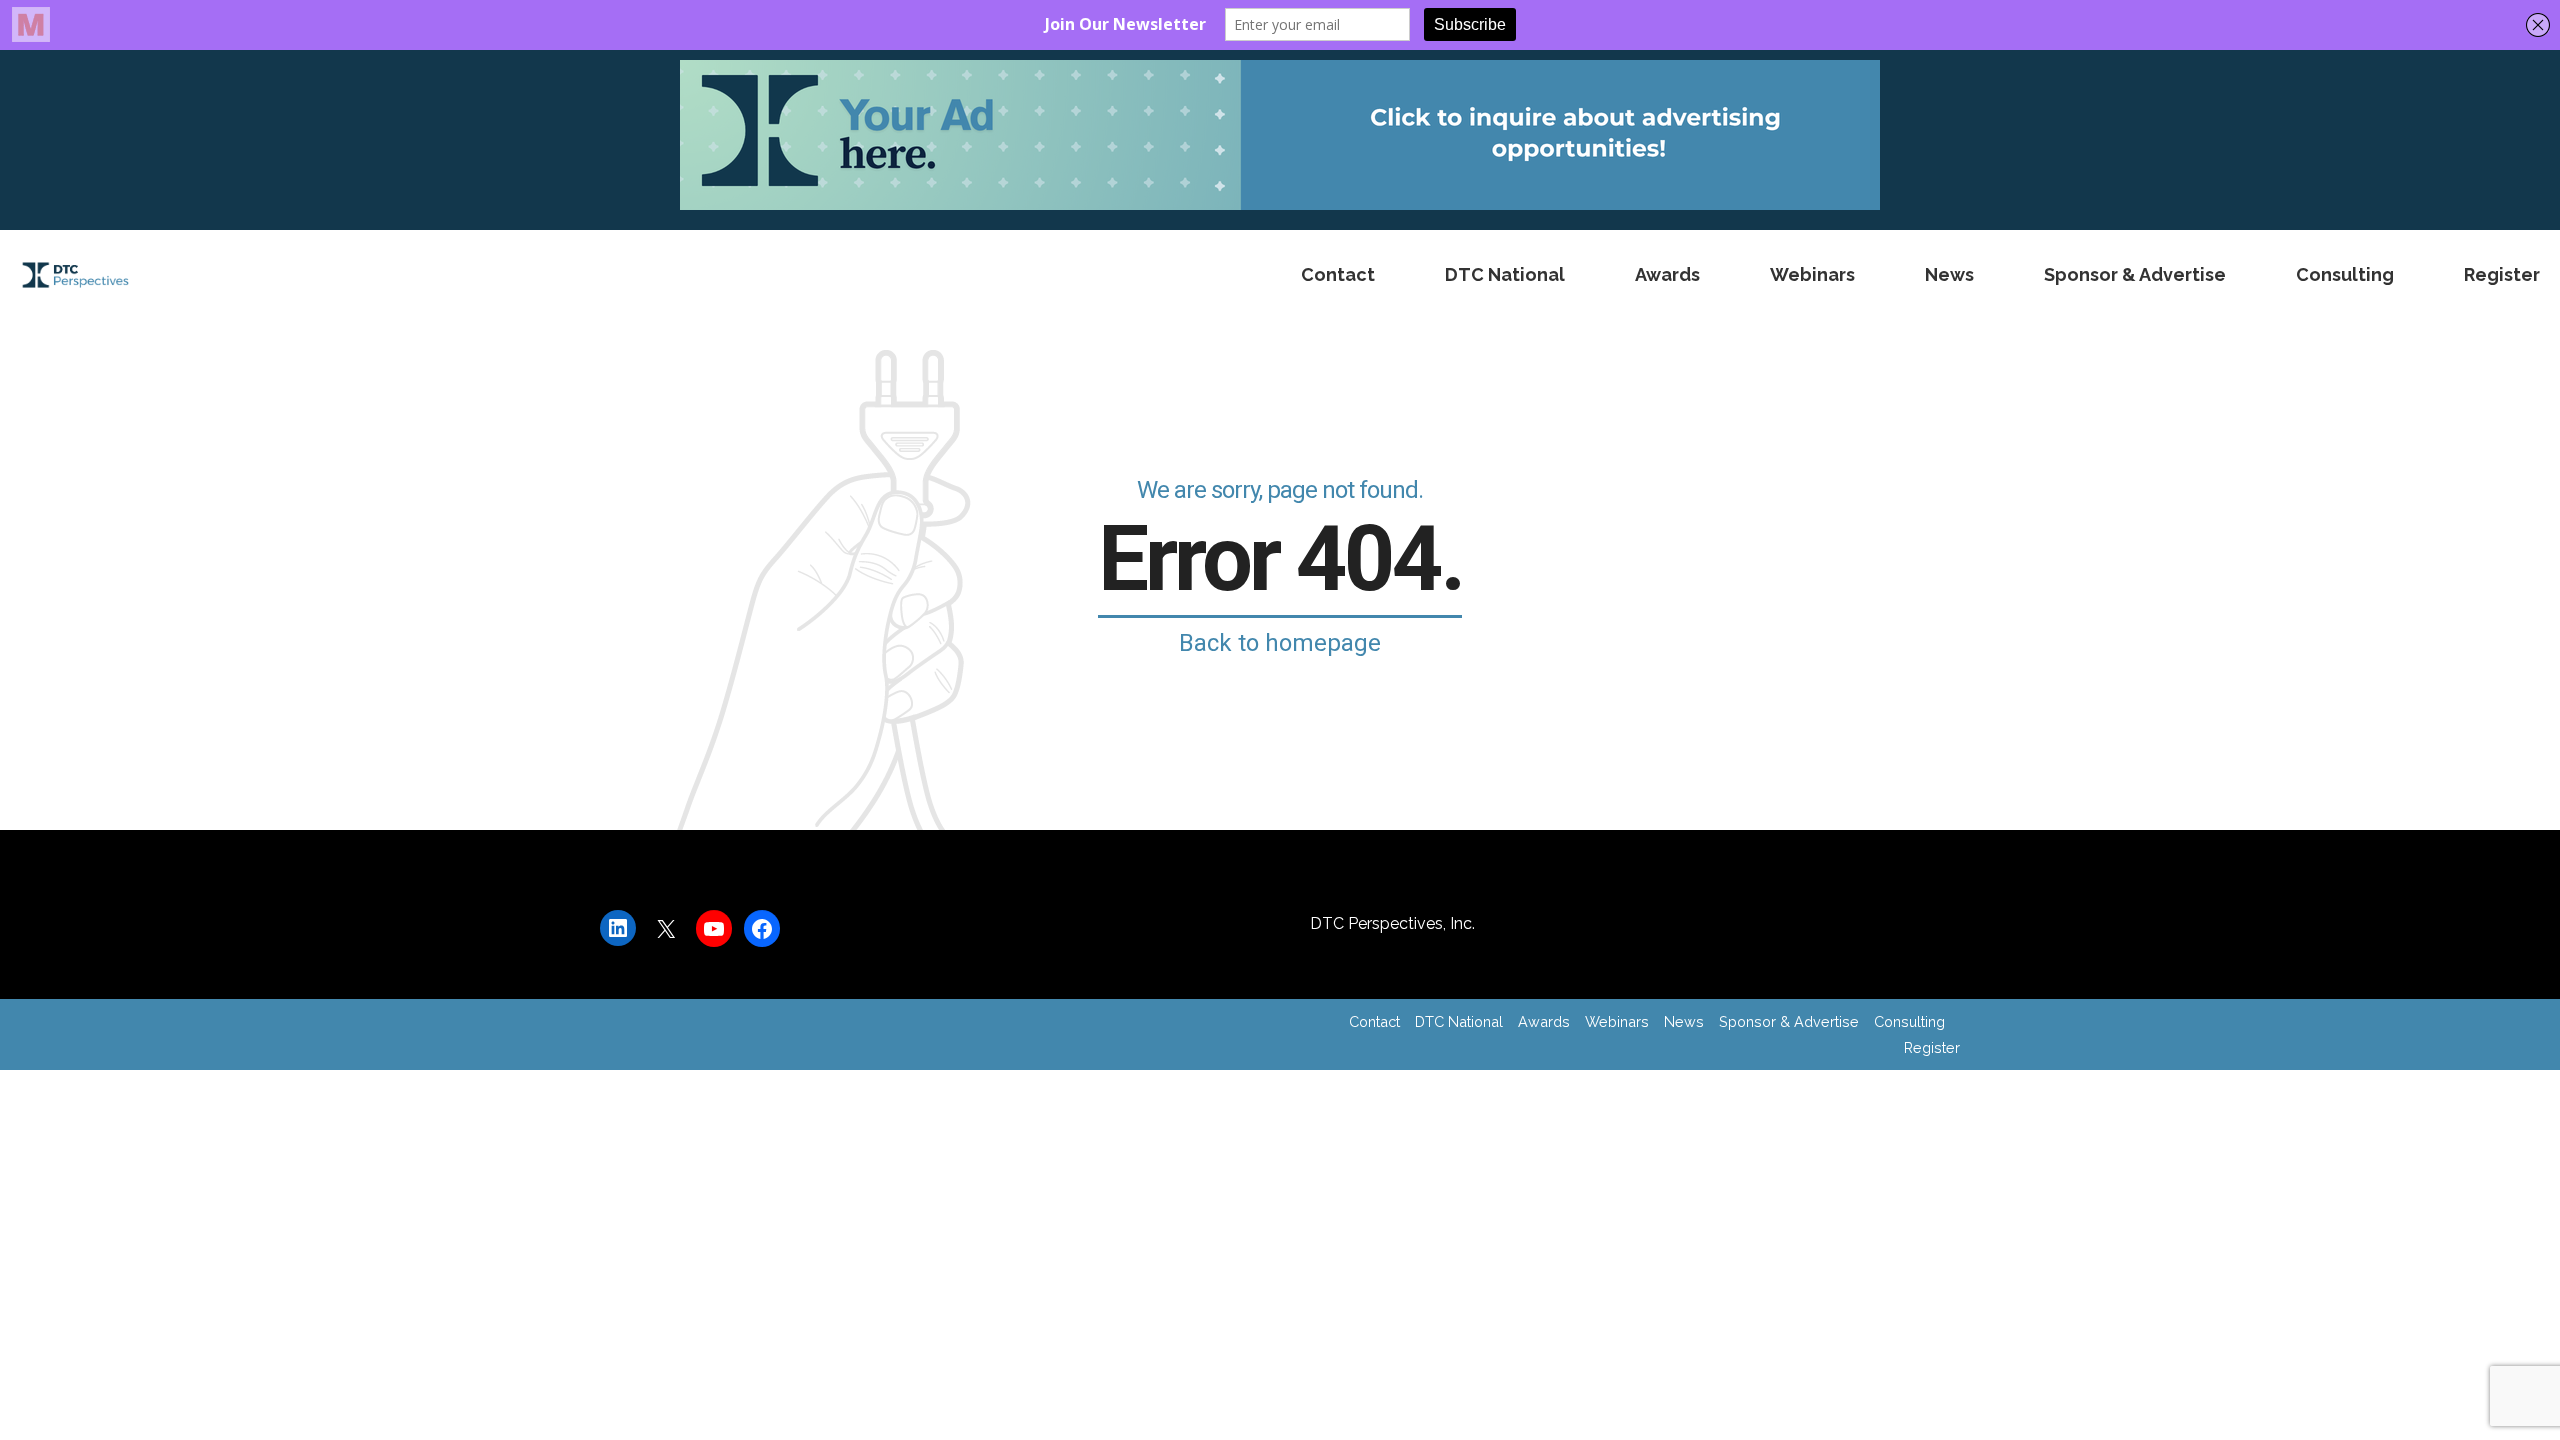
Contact (1338, 274)
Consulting (2345, 274)
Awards (1667, 274)
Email (639, 1236)
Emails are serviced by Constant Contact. (1772, 1305)
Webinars (1812, 274)
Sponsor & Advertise (2135, 274)
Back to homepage (1280, 643)
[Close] (1922, 1147)
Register (2502, 274)
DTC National (1505, 274)
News (1949, 274)
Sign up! (1781, 1266)
